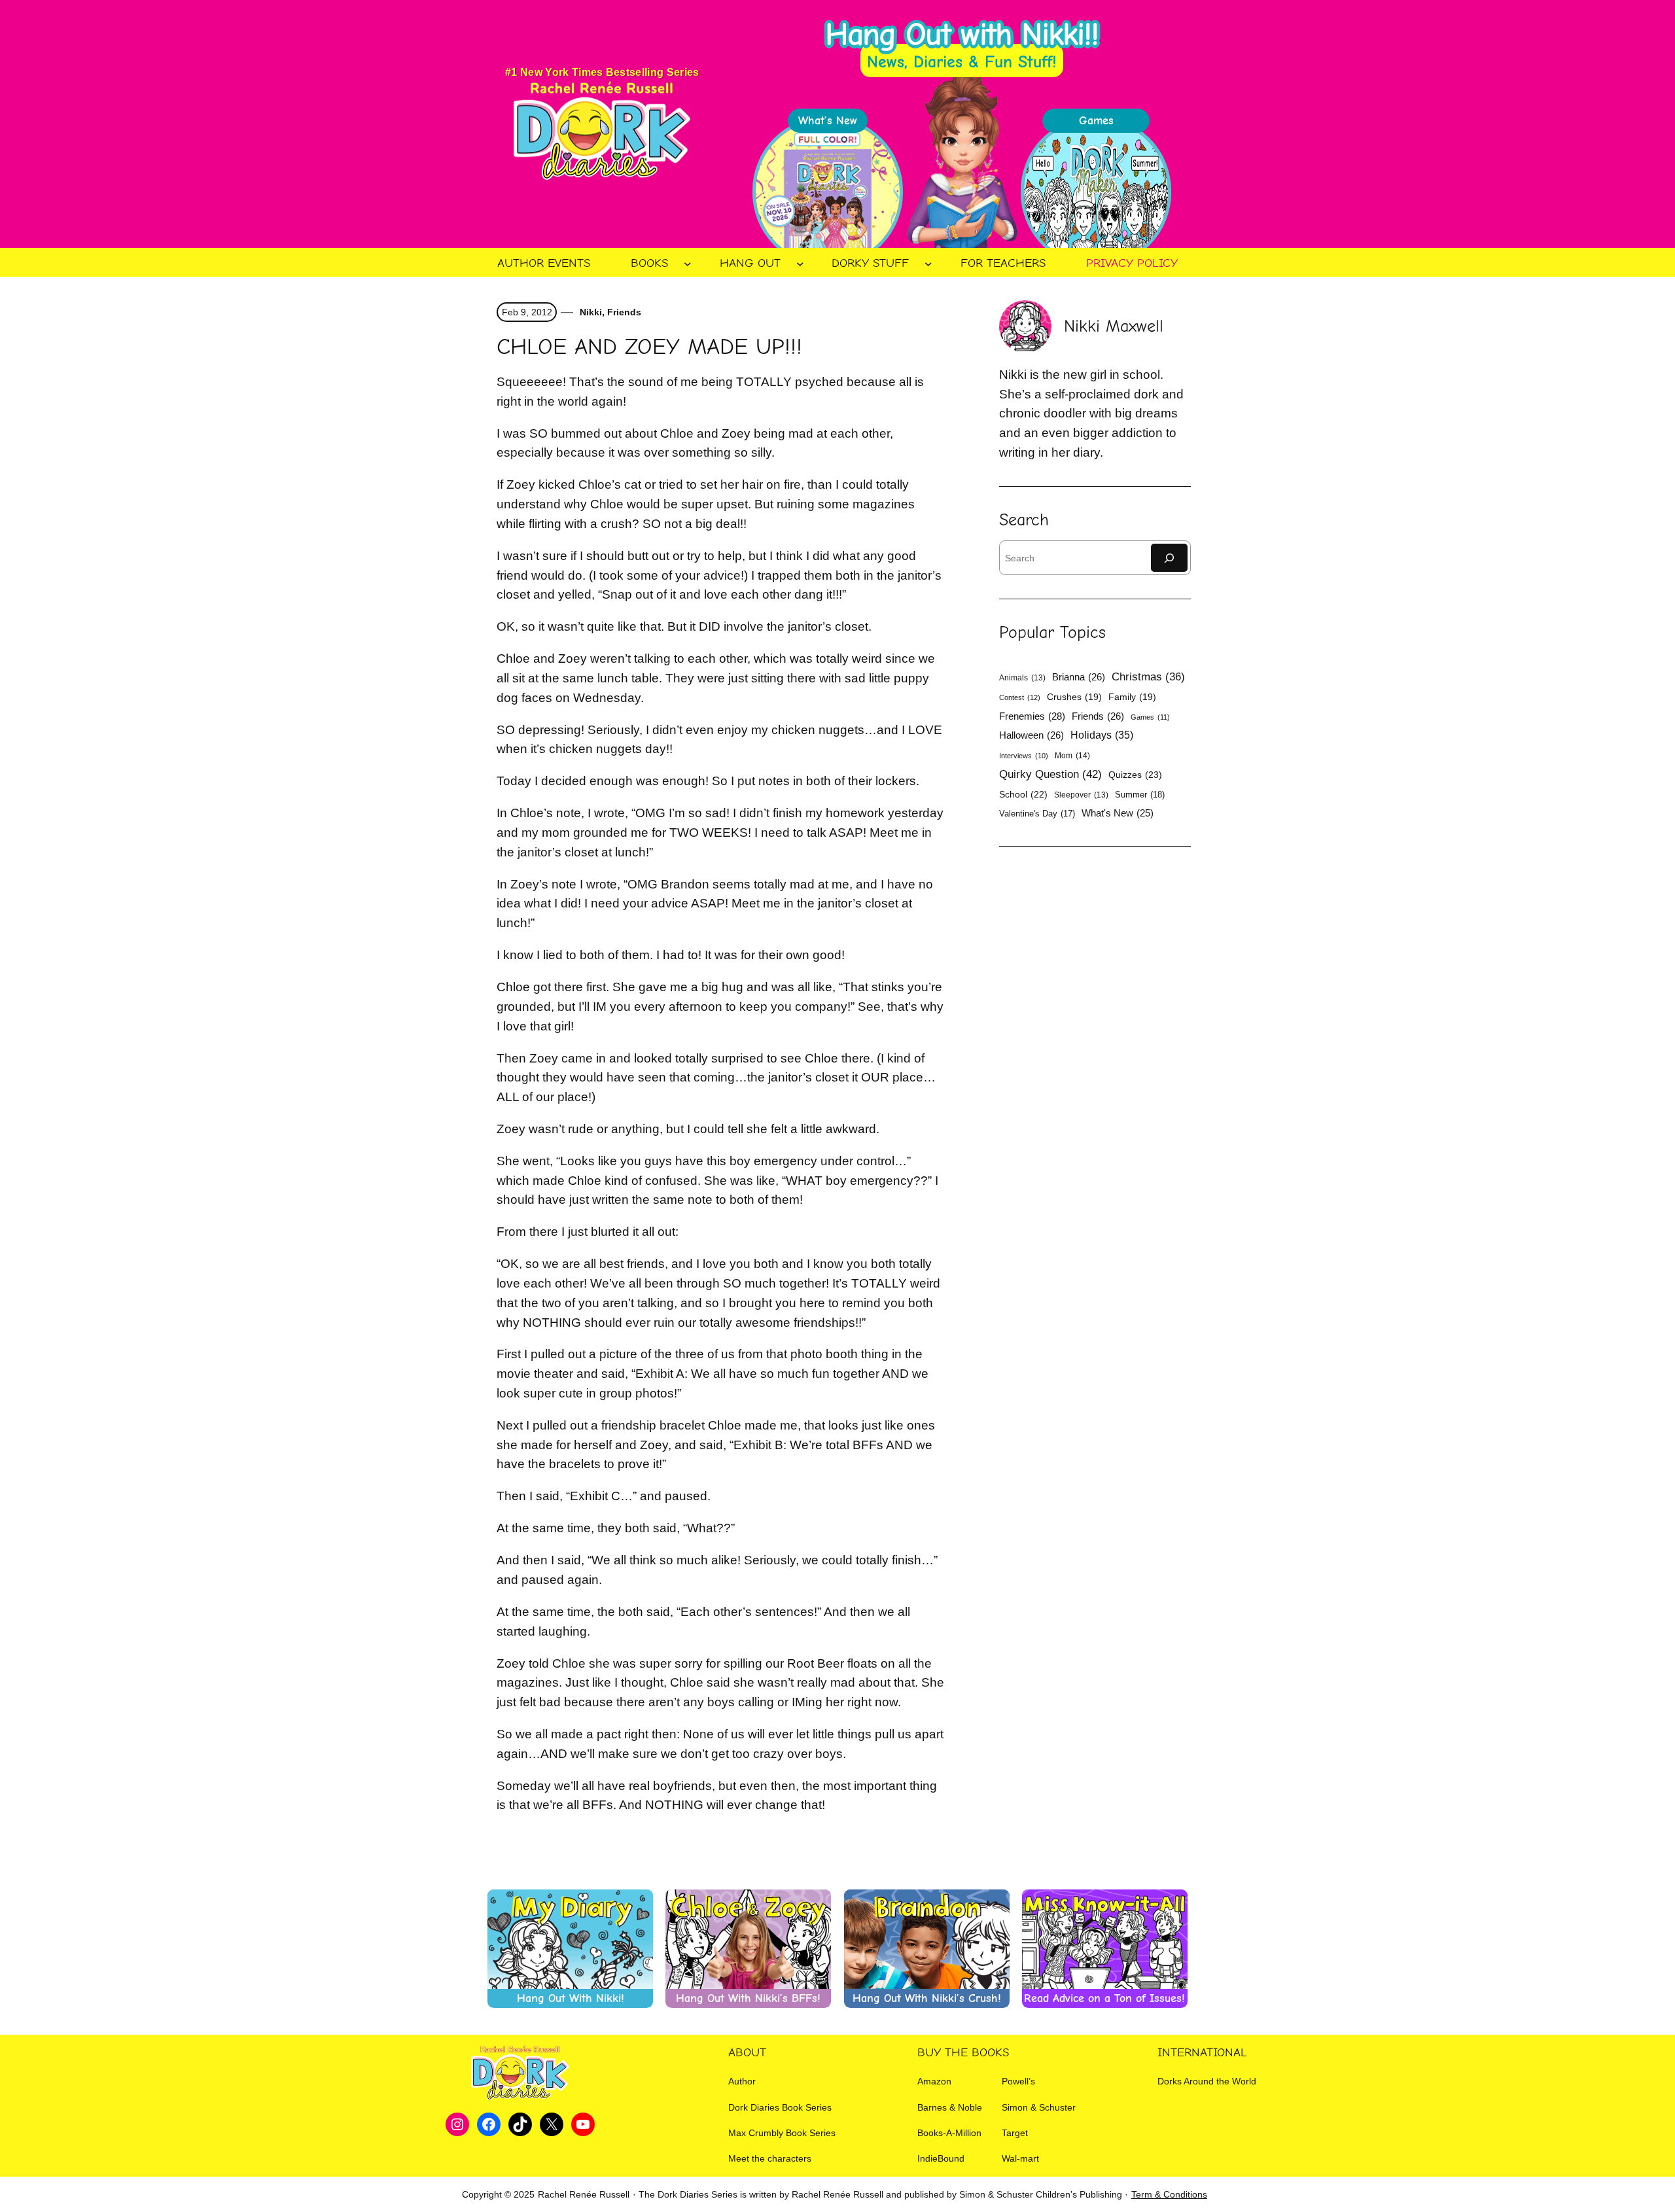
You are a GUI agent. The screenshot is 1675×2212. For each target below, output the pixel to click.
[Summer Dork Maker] (1096, 192)
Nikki (590, 312)
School (1023, 794)
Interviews (1024, 756)
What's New (1118, 813)
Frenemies (1032, 716)
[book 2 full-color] (828, 192)
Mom (1072, 756)
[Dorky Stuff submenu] (928, 264)
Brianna (1079, 677)
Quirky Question (1050, 774)
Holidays (1102, 735)
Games (1150, 717)
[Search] (1169, 558)
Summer (1140, 795)
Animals (1022, 678)
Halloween (1031, 735)
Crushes (1074, 697)
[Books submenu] (688, 264)
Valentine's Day (1037, 814)
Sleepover (1081, 795)
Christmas (1148, 677)
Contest (1020, 697)
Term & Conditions (1169, 2194)
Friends (624, 312)
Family (1132, 697)
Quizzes (1135, 775)
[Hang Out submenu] (800, 264)
